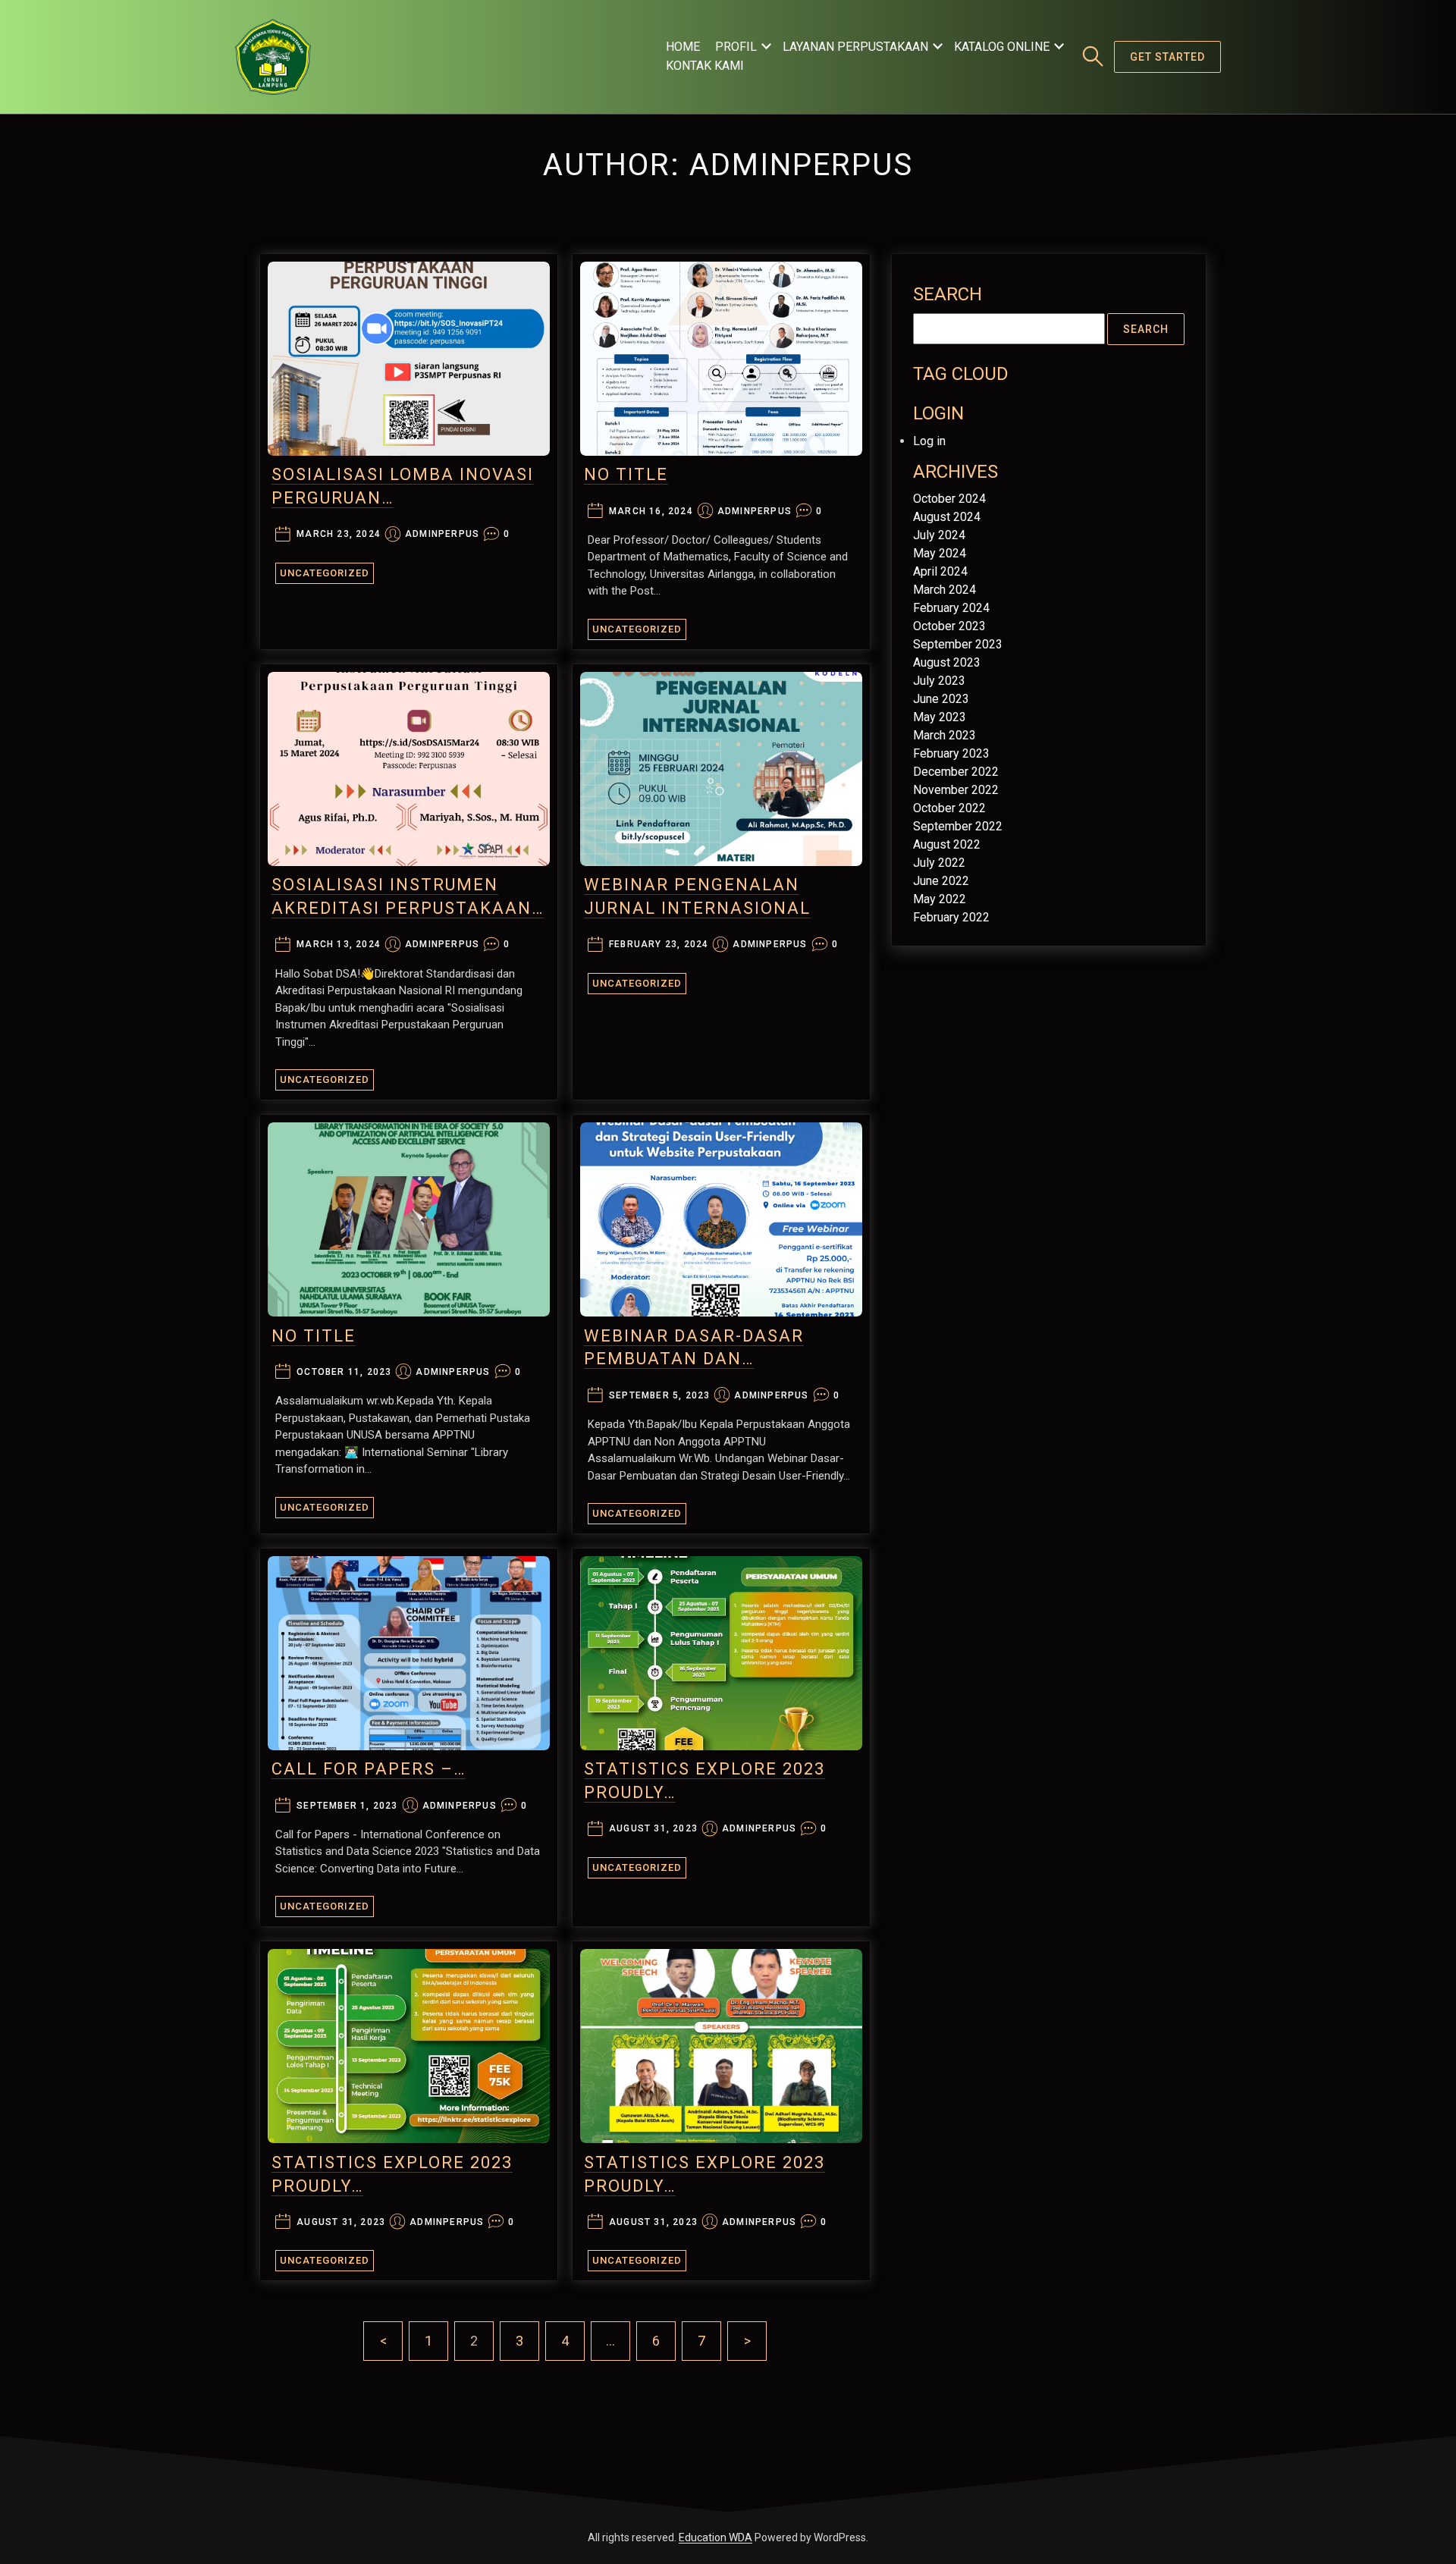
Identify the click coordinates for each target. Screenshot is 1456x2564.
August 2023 (947, 662)
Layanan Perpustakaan (855, 47)
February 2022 (951, 917)
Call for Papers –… (369, 1769)
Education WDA (715, 2537)
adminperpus (442, 534)
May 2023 (940, 717)
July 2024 (939, 535)
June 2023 (941, 699)
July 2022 (939, 863)
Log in (929, 441)
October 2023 (949, 626)
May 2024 (940, 553)
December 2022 (956, 772)
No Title (626, 474)
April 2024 (940, 571)
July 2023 (939, 681)
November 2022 (956, 790)
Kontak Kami (705, 66)
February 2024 (951, 608)
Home (683, 47)
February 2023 (951, 753)
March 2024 (945, 590)
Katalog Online (1002, 47)
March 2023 (945, 735)
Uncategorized (325, 573)
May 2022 (940, 899)
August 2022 (947, 844)
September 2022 (958, 826)
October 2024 (949, 499)
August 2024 (947, 517)
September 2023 (958, 644)
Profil (736, 47)
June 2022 (941, 881)
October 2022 (949, 808)
